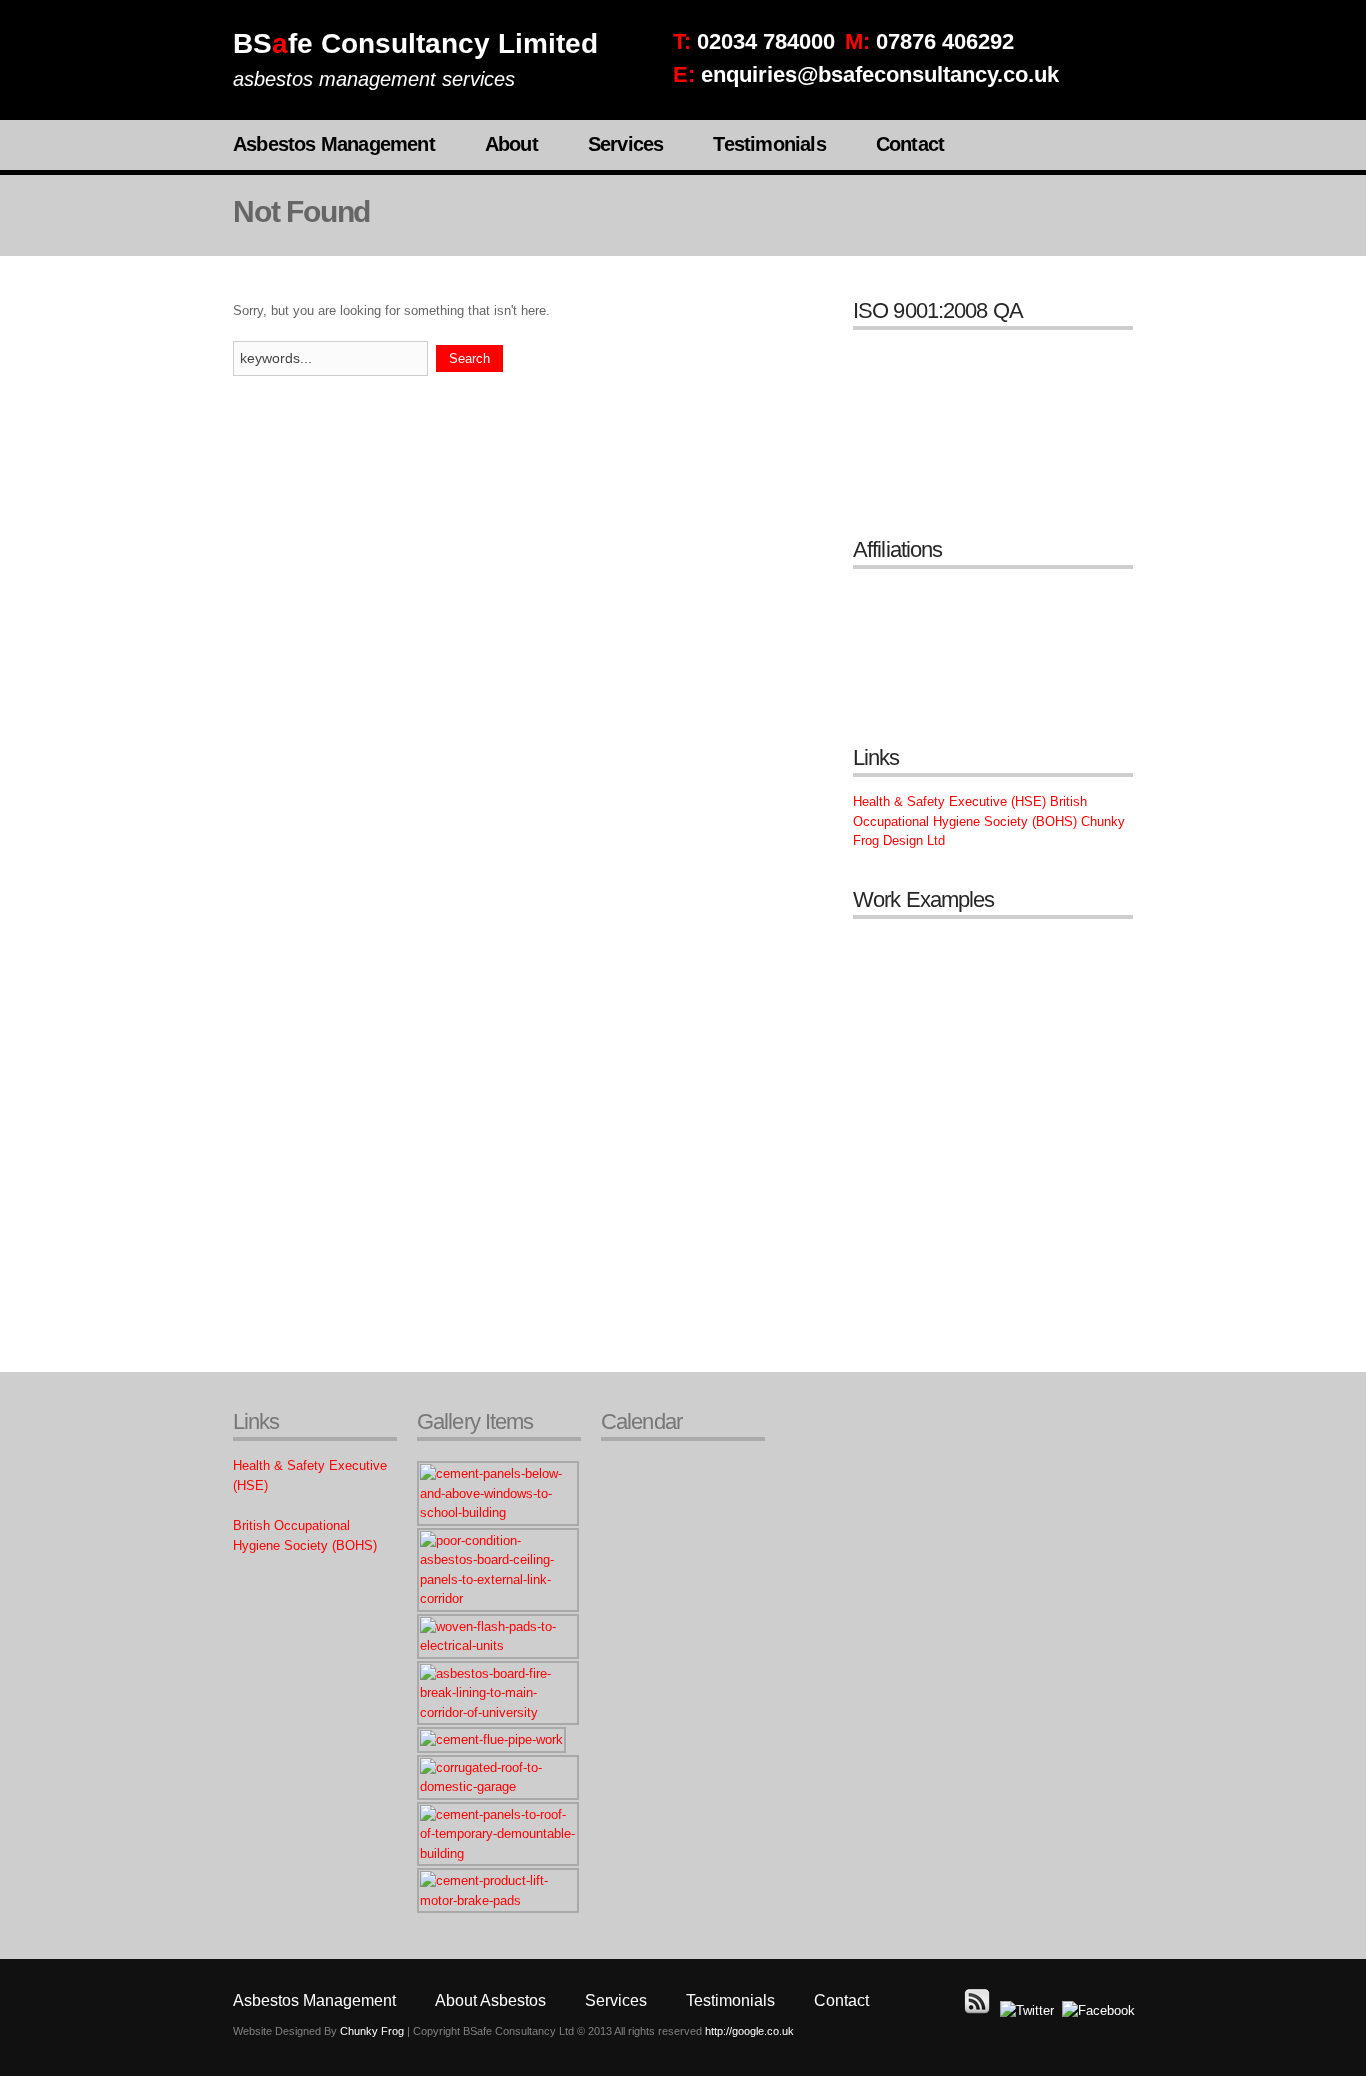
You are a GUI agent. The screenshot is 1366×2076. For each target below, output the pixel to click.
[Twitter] (1027, 2010)
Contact (910, 144)
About (511, 144)
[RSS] (977, 2010)
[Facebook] (1098, 2010)
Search (469, 358)
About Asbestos (490, 2000)
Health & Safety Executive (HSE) (949, 801)
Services (626, 144)
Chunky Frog (372, 2031)
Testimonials (769, 144)
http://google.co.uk (749, 2031)
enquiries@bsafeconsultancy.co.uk (880, 74)
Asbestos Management (334, 144)
